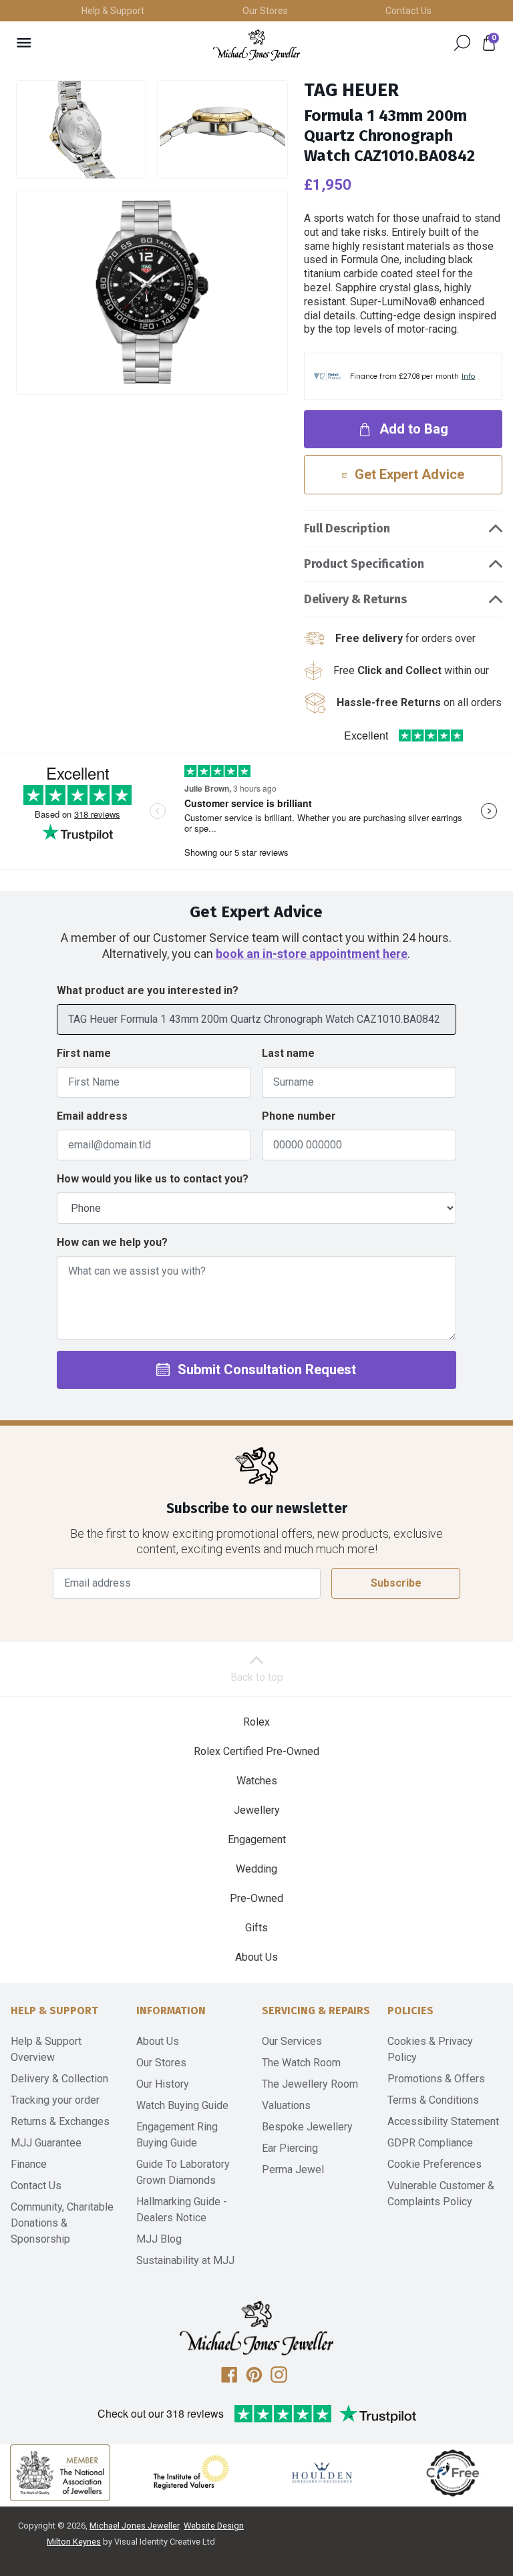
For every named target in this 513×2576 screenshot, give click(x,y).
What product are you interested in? (148, 990)
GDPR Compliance (430, 2143)
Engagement (257, 1839)
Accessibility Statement (443, 2121)
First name (84, 1053)
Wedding (256, 1869)
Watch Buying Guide (182, 2105)
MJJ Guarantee (46, 2143)
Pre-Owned (256, 1898)
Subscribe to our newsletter (257, 1509)
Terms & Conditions (433, 2100)
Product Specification (364, 564)
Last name (288, 1053)
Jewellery (257, 1810)
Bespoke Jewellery (307, 2127)
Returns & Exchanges (60, 2121)
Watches (257, 1781)
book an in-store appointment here (312, 954)
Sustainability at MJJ (185, 2260)
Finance (29, 2164)
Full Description (347, 528)
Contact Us (408, 11)
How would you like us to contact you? (153, 1179)
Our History (163, 2084)
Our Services (292, 2041)
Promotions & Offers (436, 2079)
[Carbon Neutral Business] (453, 2472)
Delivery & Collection (59, 2079)
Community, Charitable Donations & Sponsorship (62, 2223)
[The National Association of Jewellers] (60, 2473)
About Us (256, 1957)
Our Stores (265, 11)
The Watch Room (301, 2063)
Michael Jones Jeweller (134, 2526)
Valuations (286, 2105)
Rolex (256, 1722)
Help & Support (113, 11)
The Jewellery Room (310, 2084)
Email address (92, 1116)
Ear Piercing (290, 2148)
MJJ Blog (159, 2239)
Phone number (299, 1116)
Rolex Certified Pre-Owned (256, 1751)
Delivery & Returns (355, 599)
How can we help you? (112, 1242)
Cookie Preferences (435, 2164)
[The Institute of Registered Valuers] (191, 2472)
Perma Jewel (293, 2169)
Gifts (256, 1928)
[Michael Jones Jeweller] (256, 45)
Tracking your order (55, 2100)
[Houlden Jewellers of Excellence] (322, 2472)
